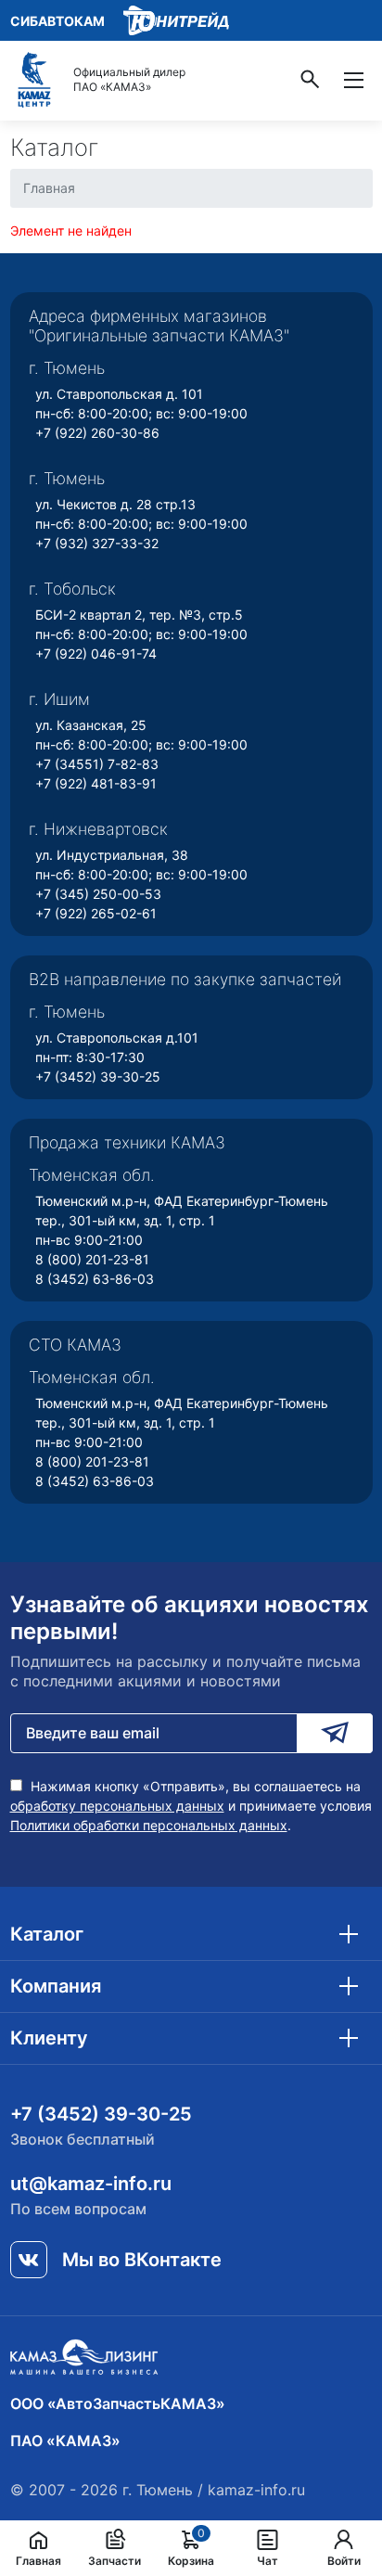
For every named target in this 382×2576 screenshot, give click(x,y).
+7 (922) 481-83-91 (96, 783)
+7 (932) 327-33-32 (97, 543)
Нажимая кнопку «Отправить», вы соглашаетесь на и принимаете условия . (191, 1806)
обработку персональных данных (117, 1806)
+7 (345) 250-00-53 (98, 894)
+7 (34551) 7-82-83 (97, 764)
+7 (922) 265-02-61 (96, 913)
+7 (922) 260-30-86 (97, 433)
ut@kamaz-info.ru (91, 2184)
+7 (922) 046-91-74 (96, 654)
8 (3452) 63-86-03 (95, 1279)
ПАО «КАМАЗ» (65, 2441)
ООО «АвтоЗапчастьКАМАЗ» (118, 2403)
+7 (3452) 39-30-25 (98, 1077)
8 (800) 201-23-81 (92, 1259)
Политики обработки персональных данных (149, 1825)
